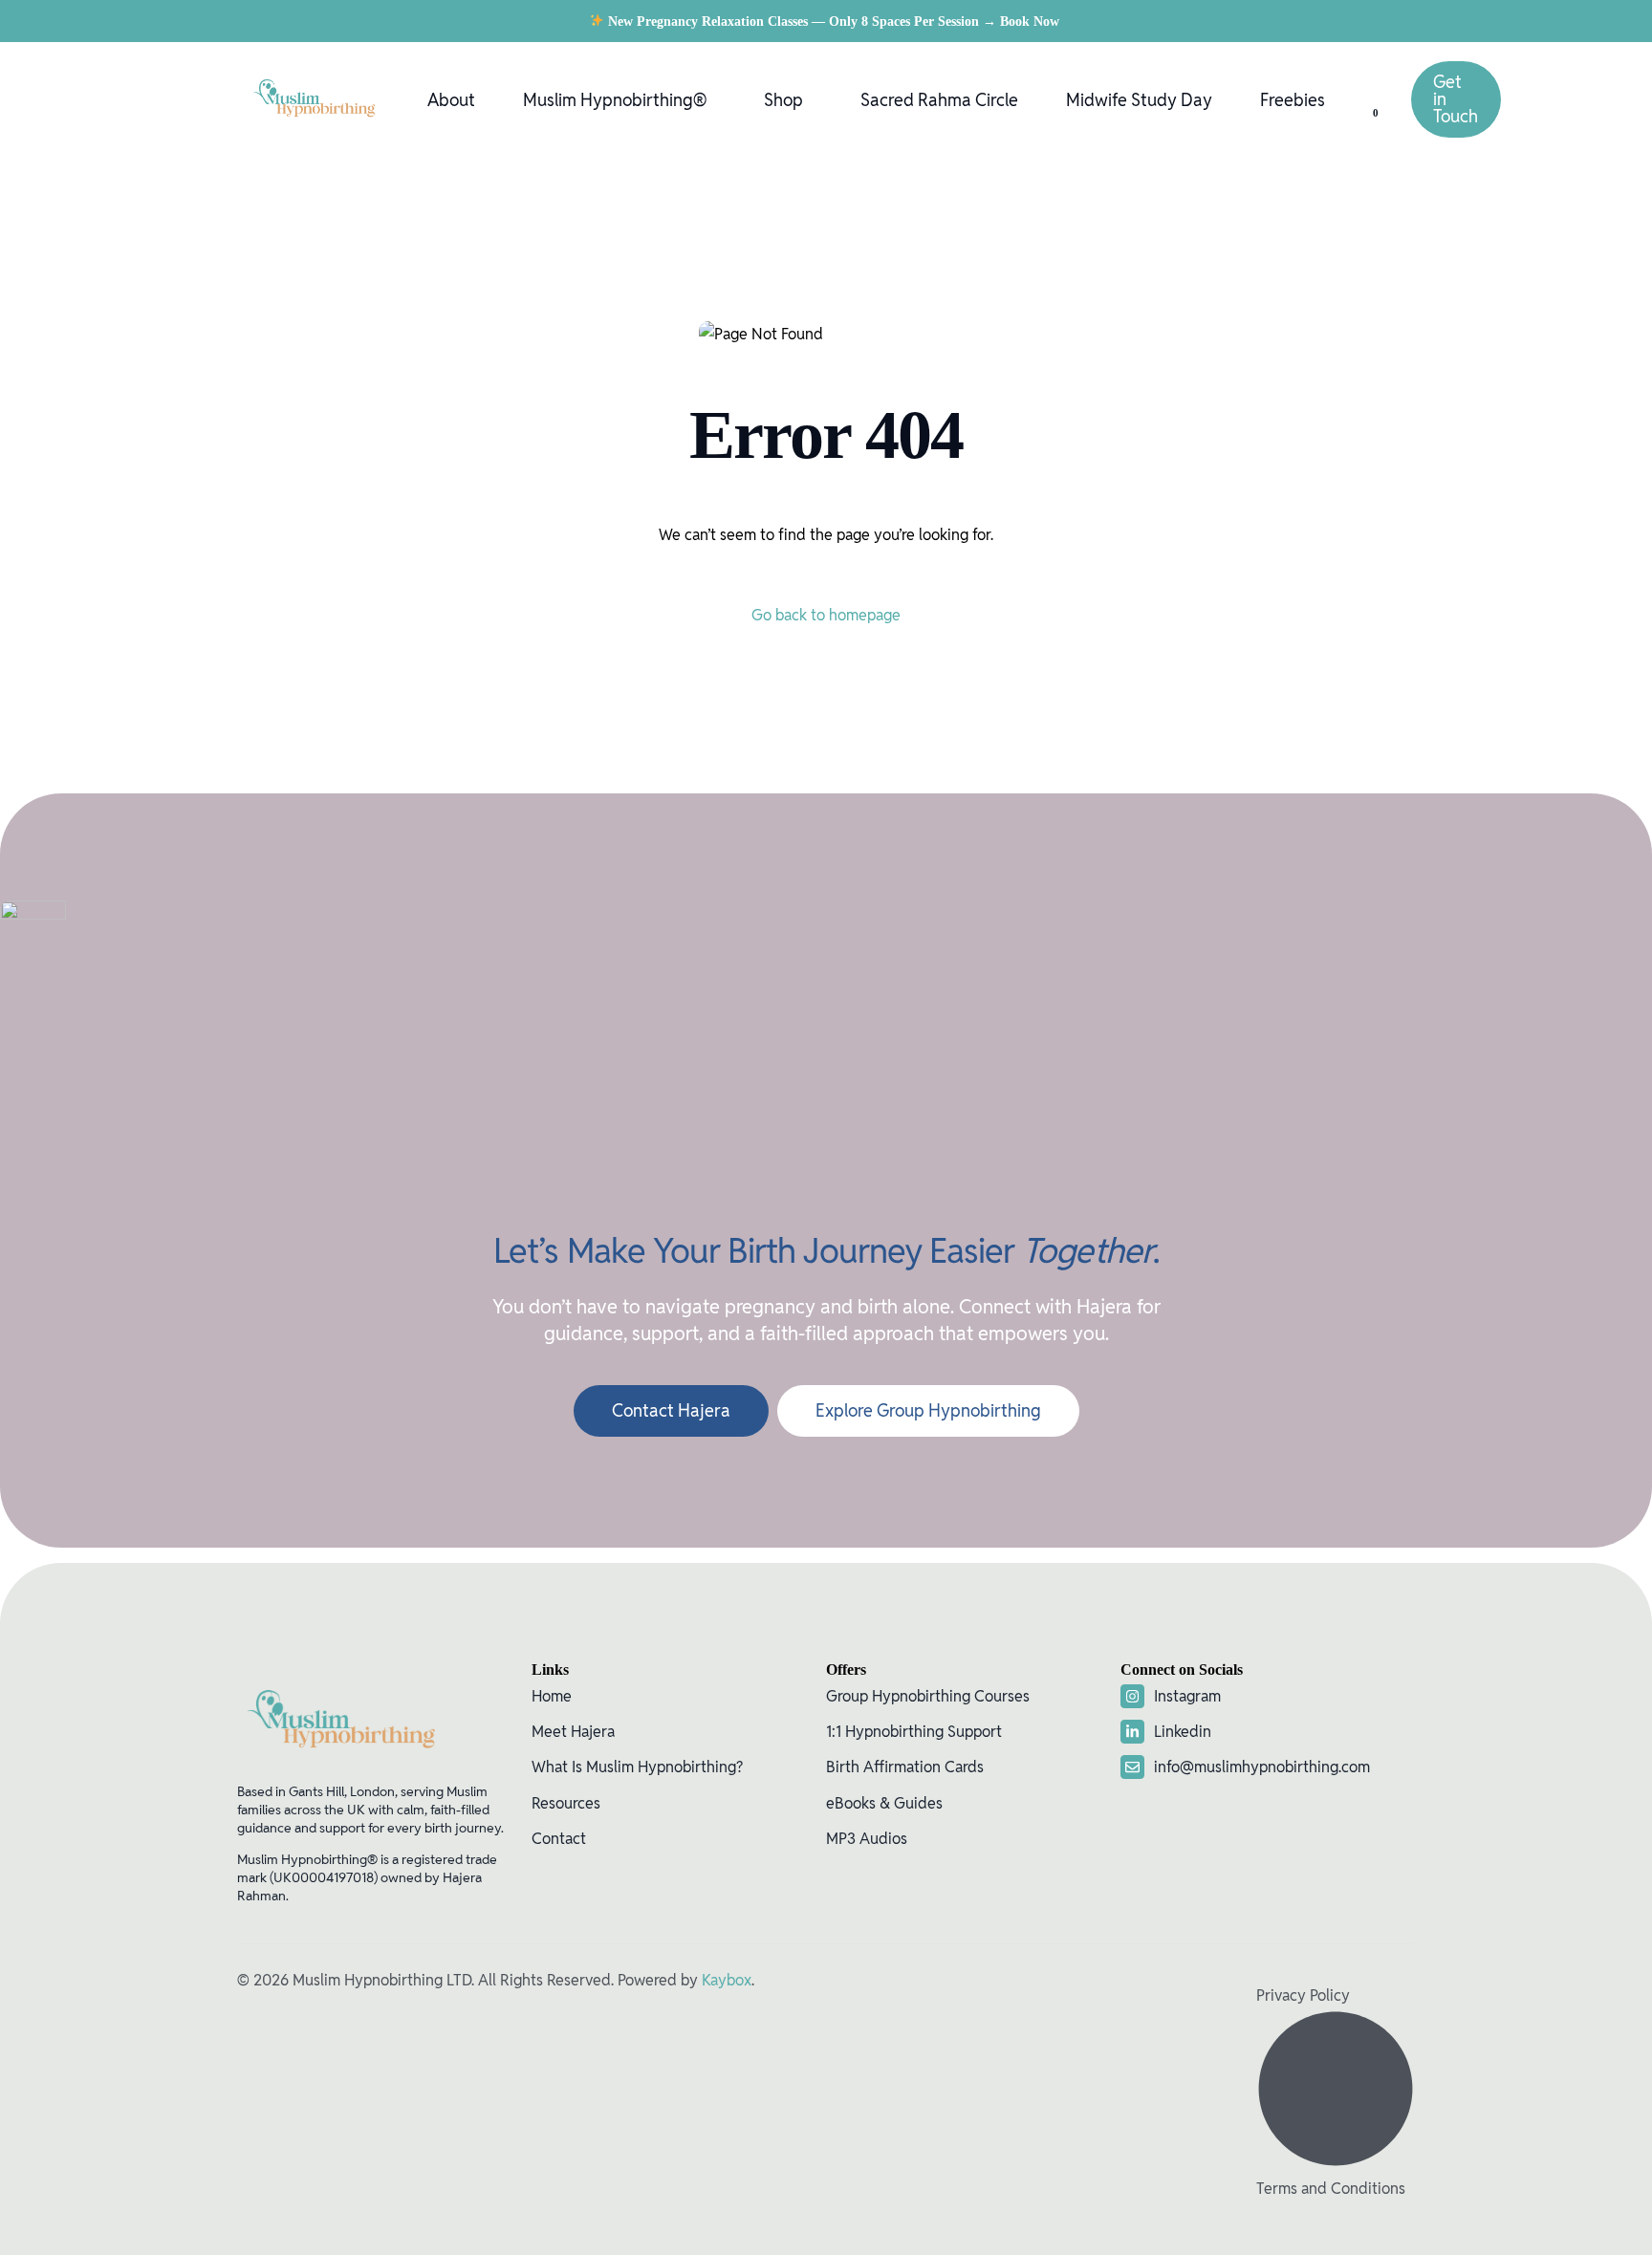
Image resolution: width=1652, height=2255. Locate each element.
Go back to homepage (826, 615)
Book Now (1032, 22)
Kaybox (727, 1980)
